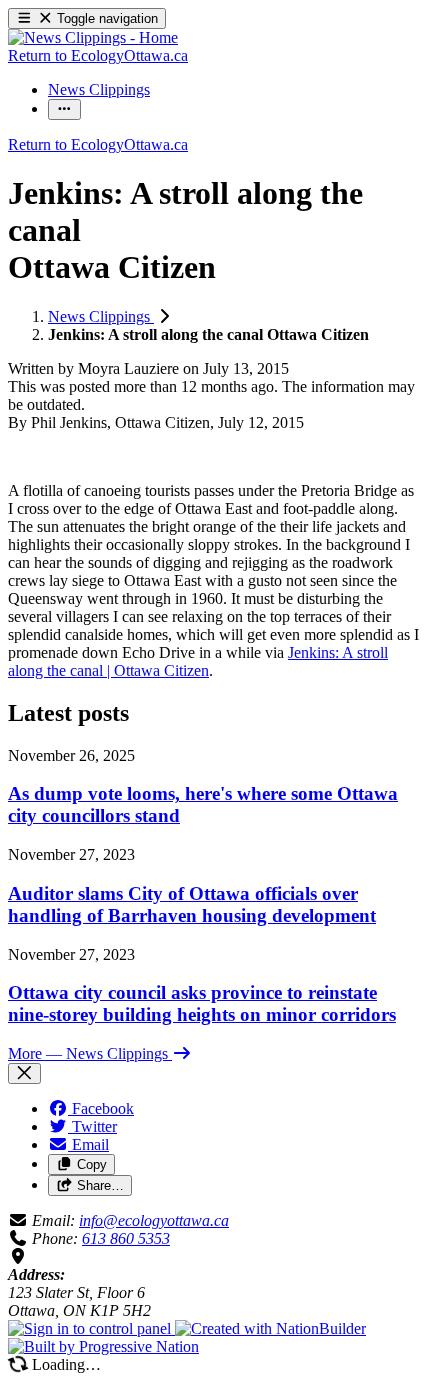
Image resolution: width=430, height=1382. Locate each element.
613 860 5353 (126, 1238)
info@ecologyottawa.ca (154, 1220)
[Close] (24, 1073)
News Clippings (101, 316)
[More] (64, 109)
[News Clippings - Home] (93, 37)
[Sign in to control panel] (91, 1328)
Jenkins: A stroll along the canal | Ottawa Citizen (198, 661)
